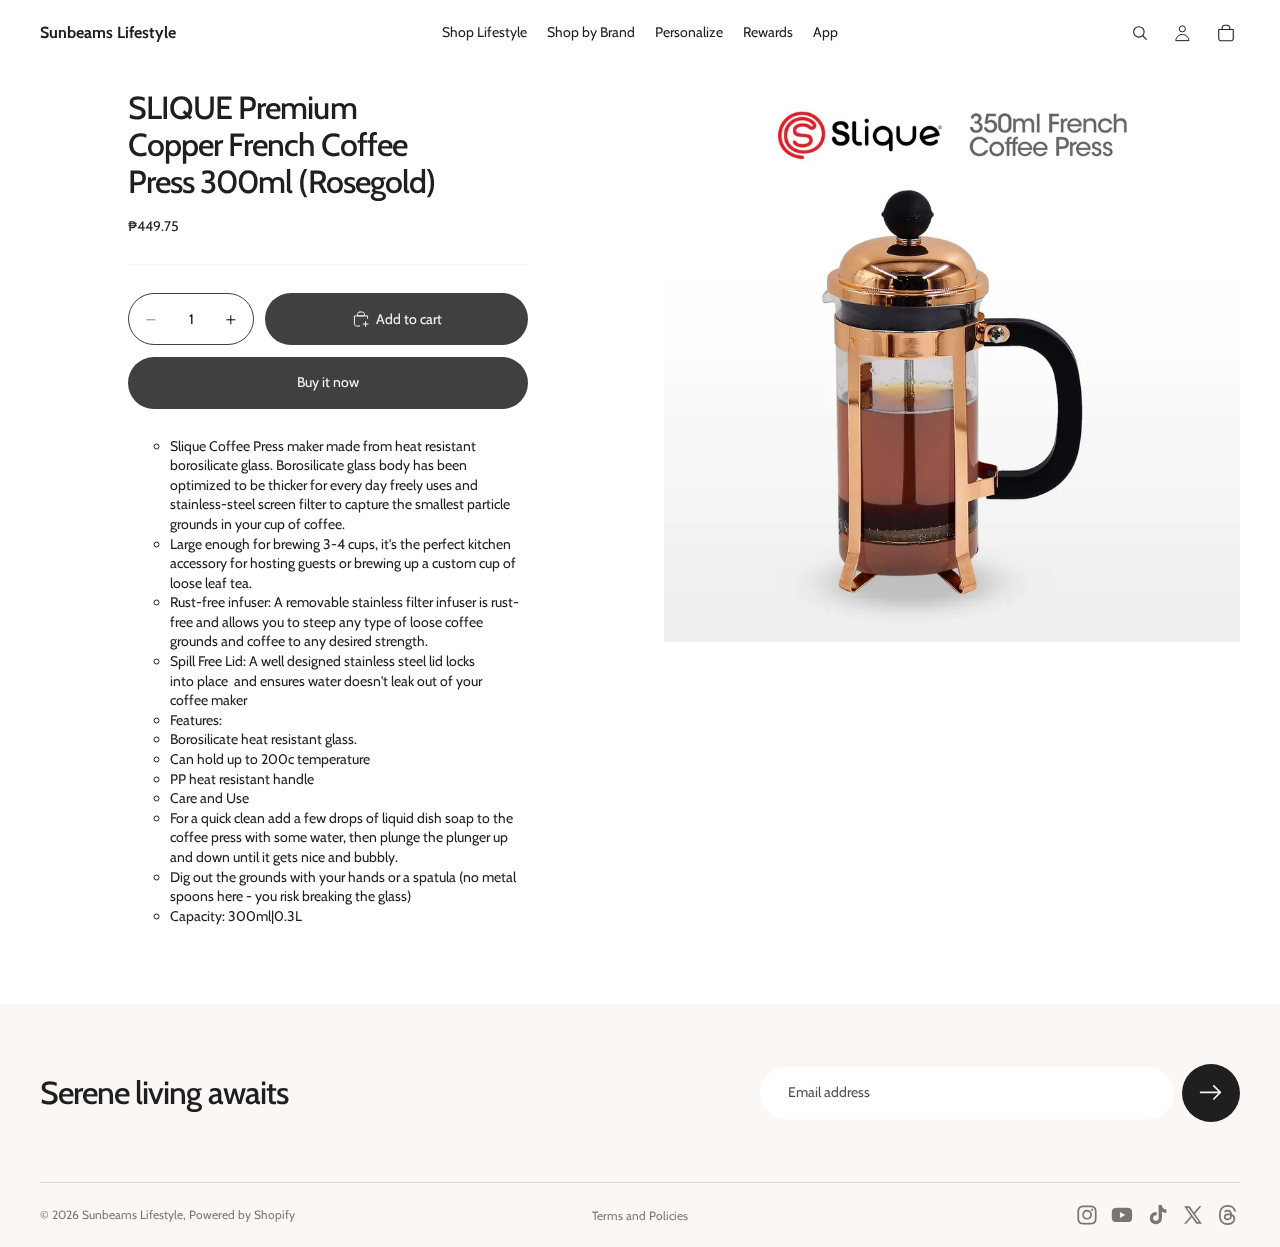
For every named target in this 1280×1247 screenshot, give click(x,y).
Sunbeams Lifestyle (132, 1214)
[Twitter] (1193, 1215)
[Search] (1140, 33)
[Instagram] (1087, 1215)
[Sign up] (1211, 1093)
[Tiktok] (1158, 1215)
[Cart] (1226, 33)
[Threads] (1228, 1215)
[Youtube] (1122, 1215)
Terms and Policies (640, 1215)
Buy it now (328, 382)
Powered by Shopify (242, 1214)
